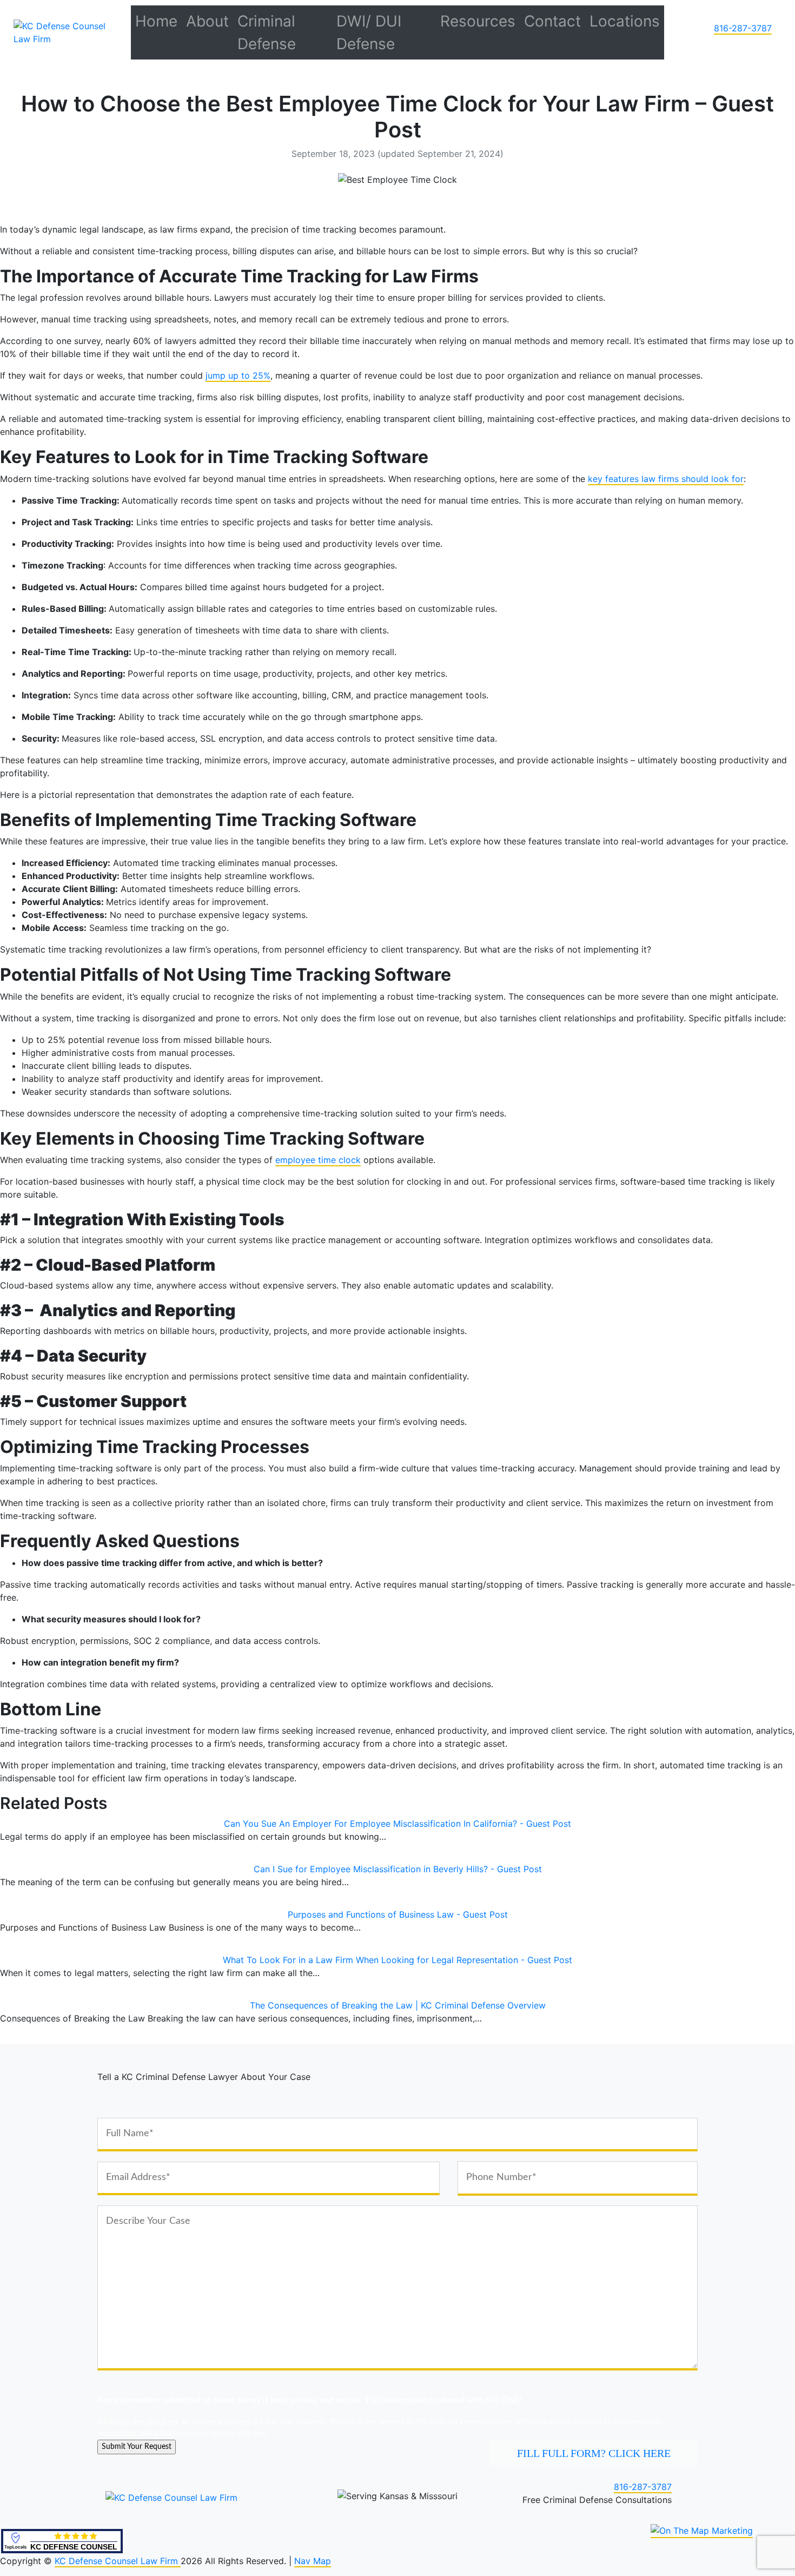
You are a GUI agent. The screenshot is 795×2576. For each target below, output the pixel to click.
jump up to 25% (238, 375)
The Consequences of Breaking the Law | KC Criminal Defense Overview (398, 2005)
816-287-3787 (743, 28)
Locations (625, 21)
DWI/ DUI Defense (369, 32)
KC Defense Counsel (74, 2547)
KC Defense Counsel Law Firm (118, 2561)
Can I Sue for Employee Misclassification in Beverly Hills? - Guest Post (398, 1869)
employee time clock (318, 1160)
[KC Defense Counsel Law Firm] (68, 31)
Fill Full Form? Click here (594, 2453)
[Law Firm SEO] (702, 2531)
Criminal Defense (267, 32)
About (207, 21)
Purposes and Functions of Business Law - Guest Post (398, 1914)
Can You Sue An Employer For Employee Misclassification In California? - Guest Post (398, 1824)
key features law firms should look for (666, 479)
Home (156, 21)
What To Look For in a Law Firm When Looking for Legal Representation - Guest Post (398, 1960)
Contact (552, 21)
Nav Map (313, 2561)
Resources (478, 21)
